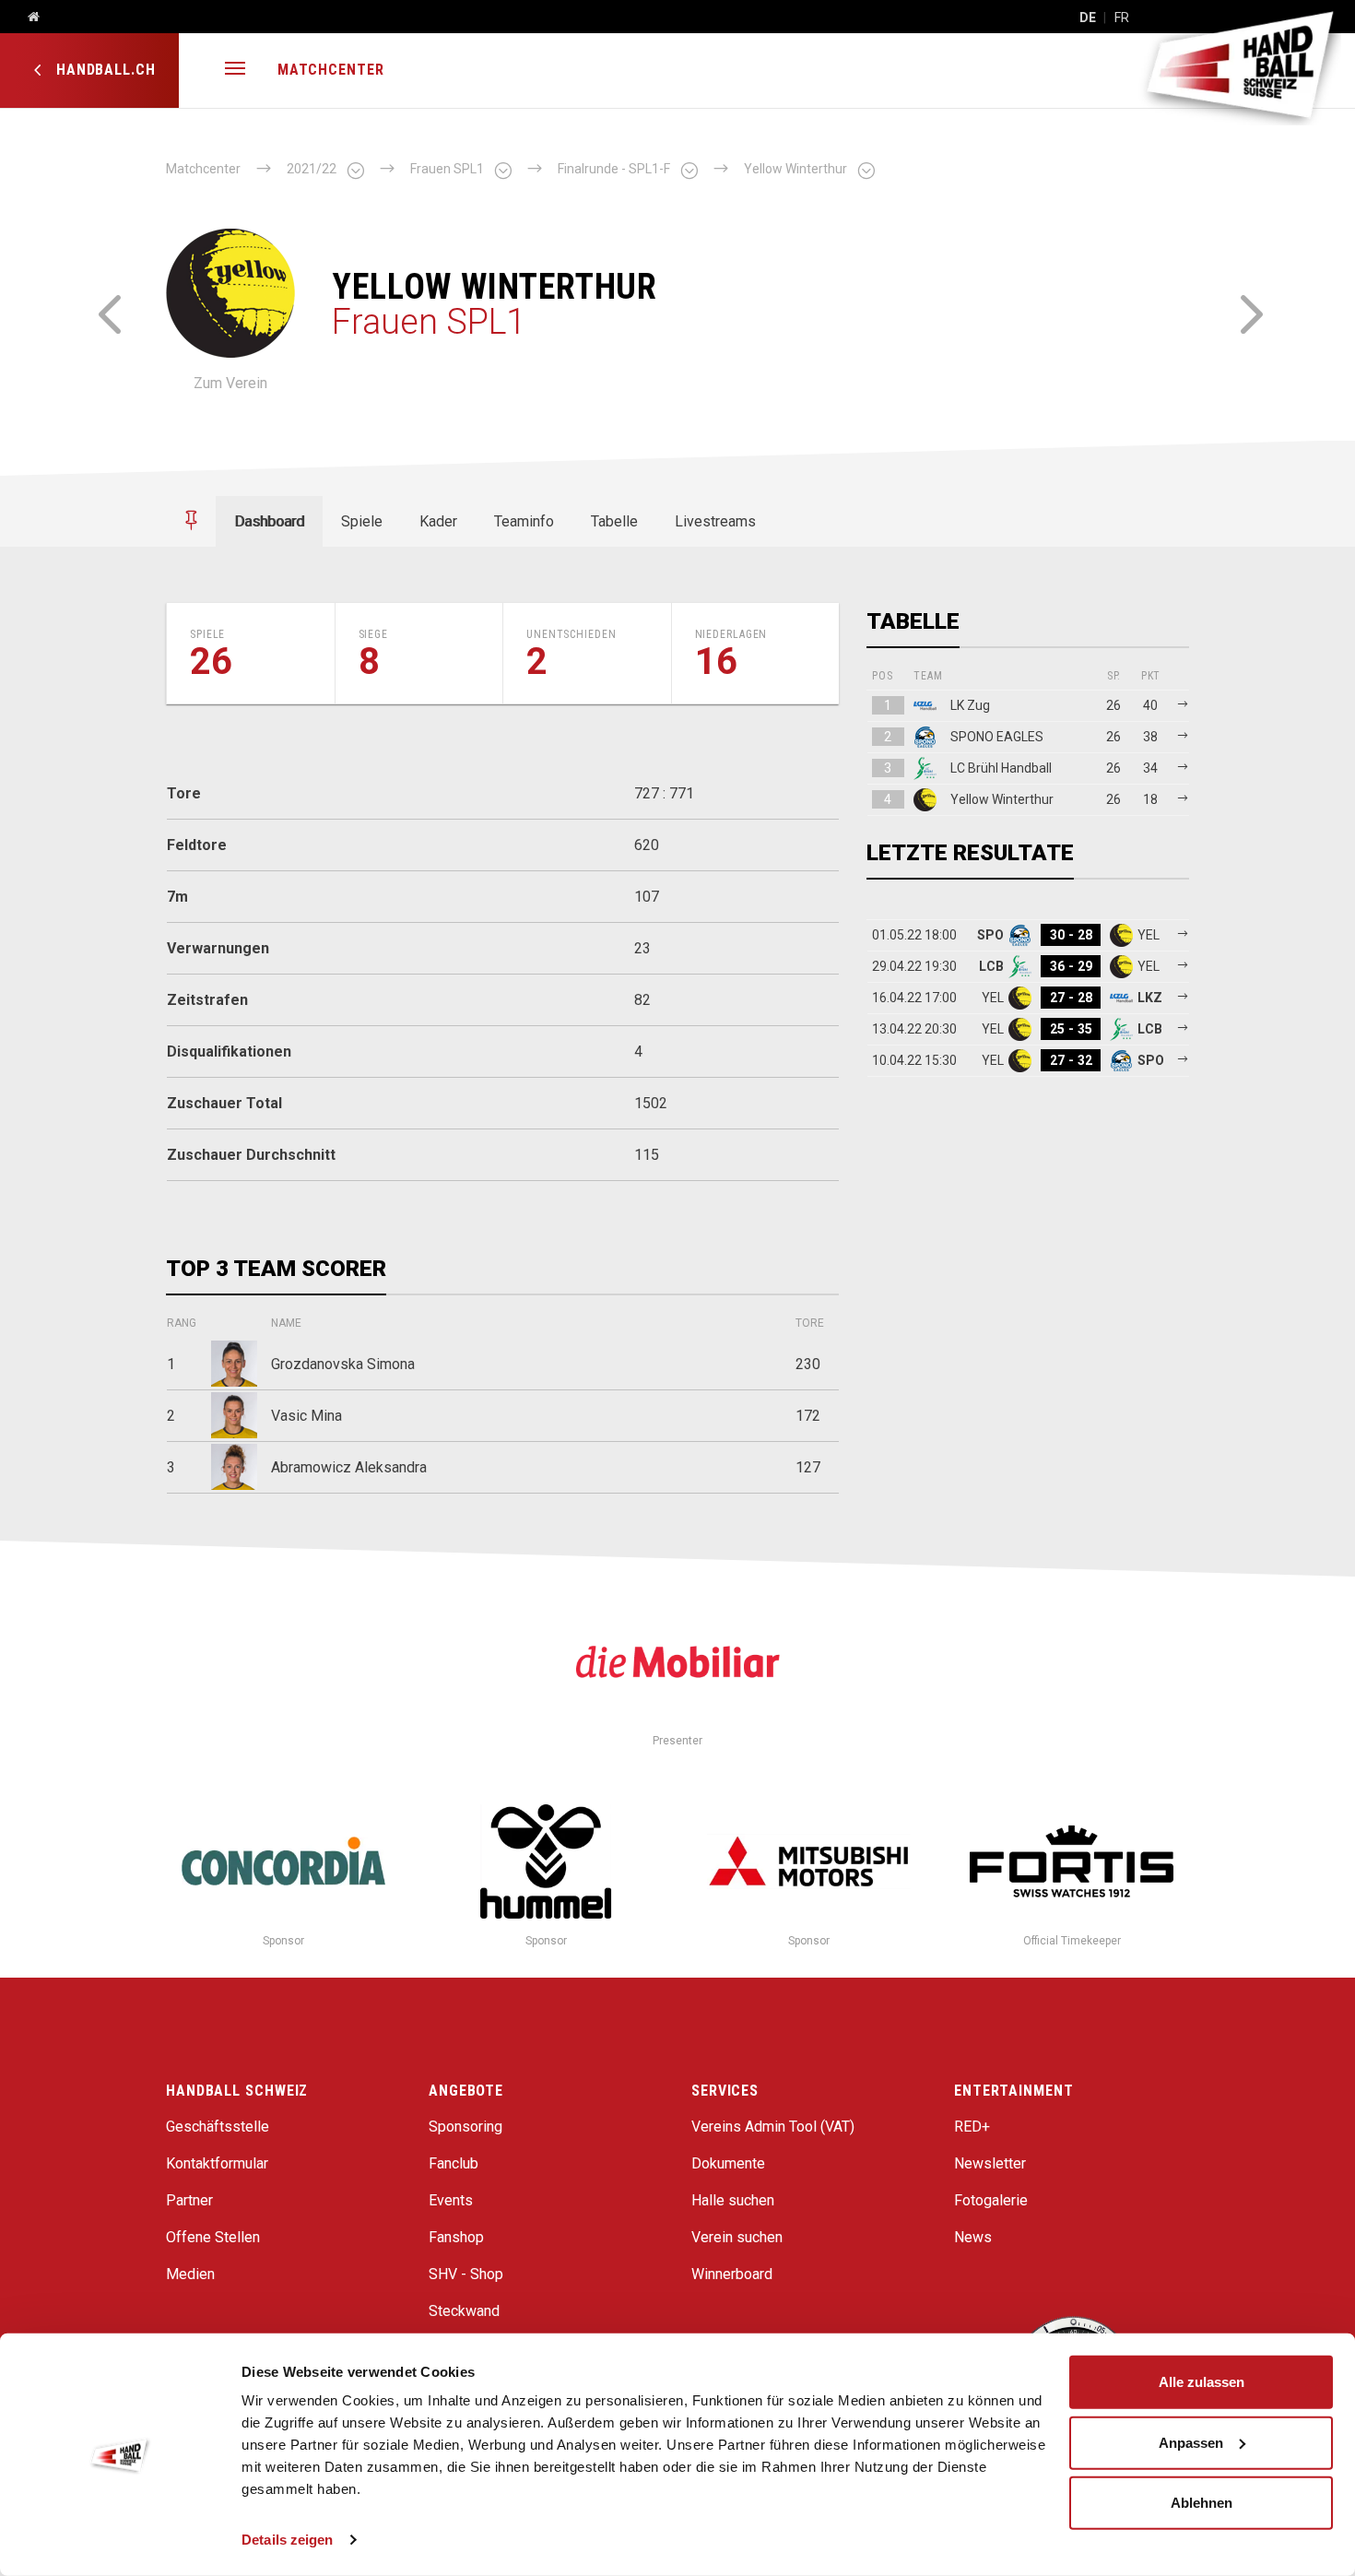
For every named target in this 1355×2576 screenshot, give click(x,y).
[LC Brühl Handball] (108, 312)
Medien (190, 2274)
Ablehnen (1202, 2503)
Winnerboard (732, 2274)
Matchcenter (331, 70)
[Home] (27, 18)
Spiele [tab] (362, 521)
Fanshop (456, 2237)
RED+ (972, 2127)
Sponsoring (465, 2127)
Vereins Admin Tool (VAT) (773, 2127)
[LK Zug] (1247, 312)
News (973, 2237)
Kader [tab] (438, 521)
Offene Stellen (213, 2237)
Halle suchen (733, 2200)
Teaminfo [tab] (524, 521)
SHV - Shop (466, 2274)
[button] (235, 71)
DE (1088, 18)
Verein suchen (737, 2237)
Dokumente (728, 2163)
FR (1122, 18)
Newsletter (990, 2163)
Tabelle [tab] (614, 521)
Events (451, 2200)
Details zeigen (287, 2540)
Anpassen (1191, 2442)
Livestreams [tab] (715, 521)
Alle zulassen (1202, 2382)
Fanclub (454, 2163)
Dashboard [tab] (269, 521)
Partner (189, 2200)
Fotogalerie (991, 2200)
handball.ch (104, 70)
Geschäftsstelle (218, 2127)
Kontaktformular (217, 2163)
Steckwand (464, 2311)
